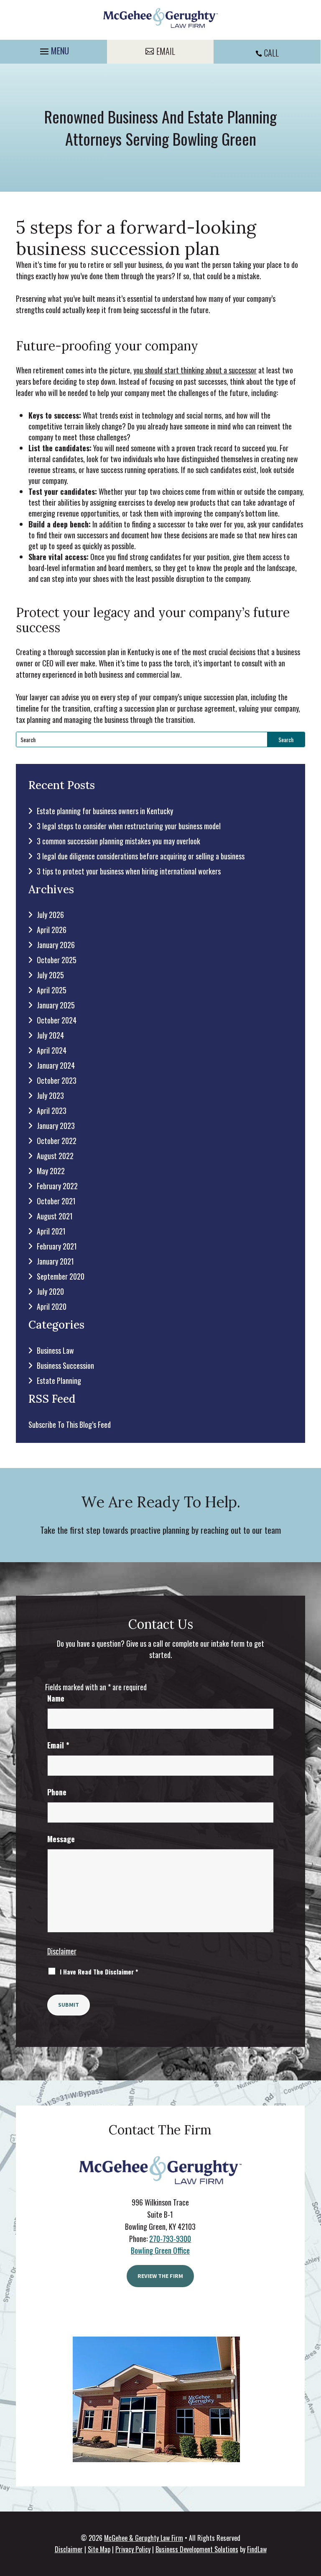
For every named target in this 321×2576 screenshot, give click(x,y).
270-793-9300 (170, 2239)
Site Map (99, 2549)
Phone (57, 1792)
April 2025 (52, 990)
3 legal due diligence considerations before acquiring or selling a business (141, 856)
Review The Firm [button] (160, 2276)
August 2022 (55, 1156)
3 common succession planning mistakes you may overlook (118, 841)
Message (61, 1839)
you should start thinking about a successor (195, 370)
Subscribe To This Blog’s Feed (70, 1424)
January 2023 (56, 1126)
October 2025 (57, 960)
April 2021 (51, 1231)
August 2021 (55, 1216)
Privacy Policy (133, 2549)
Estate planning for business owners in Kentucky (105, 811)
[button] (53, 49)
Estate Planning (59, 1381)
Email (58, 1745)
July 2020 (50, 1291)
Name (56, 1698)
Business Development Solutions (197, 2549)
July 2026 (50, 915)
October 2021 (56, 1201)
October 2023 (57, 1080)
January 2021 (55, 1261)
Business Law (55, 1350)
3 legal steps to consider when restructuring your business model (129, 826)
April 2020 (52, 1306)
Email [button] (166, 51)
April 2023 (52, 1111)
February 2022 (57, 1186)
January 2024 (56, 1065)
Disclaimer (62, 1951)
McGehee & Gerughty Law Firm (144, 2538)
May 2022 (51, 1171)
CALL (271, 53)
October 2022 (57, 1141)
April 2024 (52, 1050)
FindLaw (257, 2549)
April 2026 (52, 930)
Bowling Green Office (160, 2250)
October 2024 (57, 1020)
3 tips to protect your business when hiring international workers (129, 871)
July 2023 (50, 1095)
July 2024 (50, 1035)
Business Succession (65, 1365)
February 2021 (57, 1246)
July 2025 (50, 975)
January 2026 (56, 945)
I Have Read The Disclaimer (99, 1972)
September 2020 (61, 1276)
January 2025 (56, 1005)
